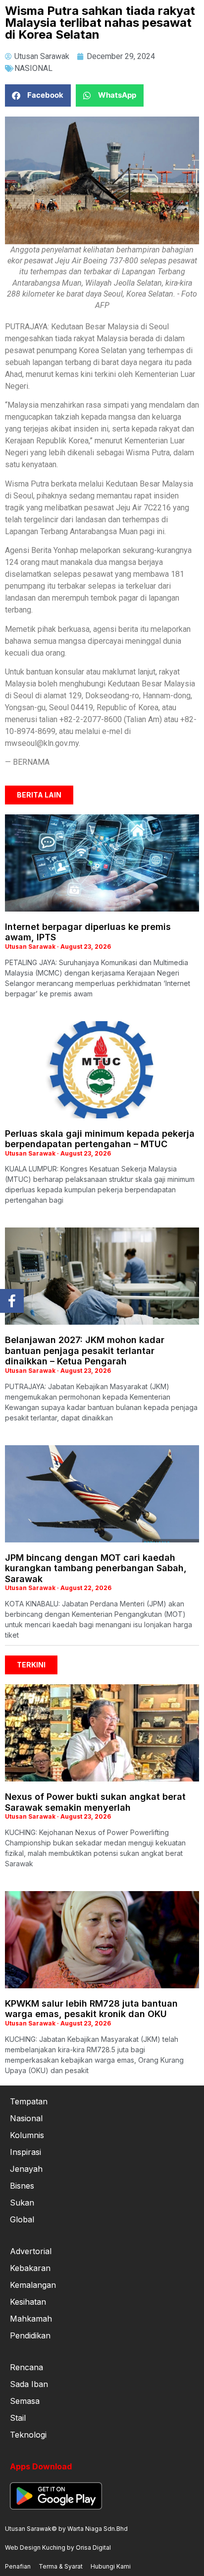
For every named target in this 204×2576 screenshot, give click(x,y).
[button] (38, 95)
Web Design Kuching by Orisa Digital (58, 2547)
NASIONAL (33, 68)
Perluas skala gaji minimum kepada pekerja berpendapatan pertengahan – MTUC (100, 1139)
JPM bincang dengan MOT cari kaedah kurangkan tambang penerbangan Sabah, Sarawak (96, 1568)
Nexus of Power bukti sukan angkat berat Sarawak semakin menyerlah (95, 1802)
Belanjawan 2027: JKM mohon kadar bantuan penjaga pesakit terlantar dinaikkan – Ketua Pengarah (85, 1350)
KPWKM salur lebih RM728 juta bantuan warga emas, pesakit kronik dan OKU (91, 2009)
